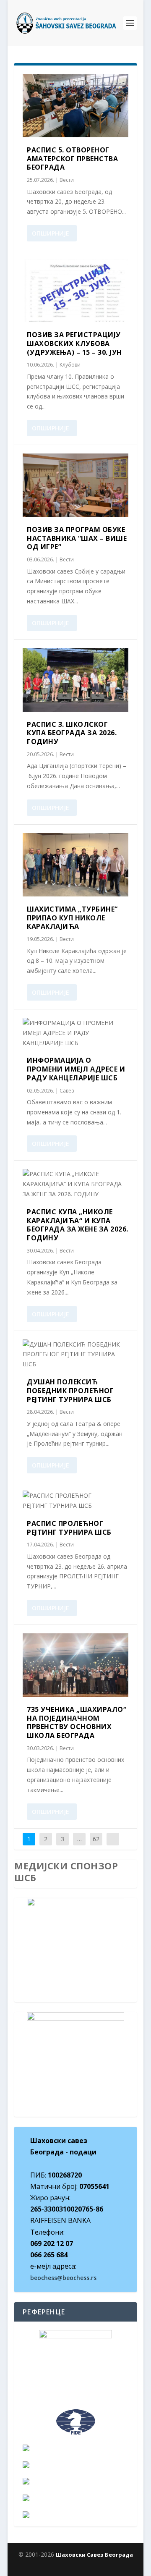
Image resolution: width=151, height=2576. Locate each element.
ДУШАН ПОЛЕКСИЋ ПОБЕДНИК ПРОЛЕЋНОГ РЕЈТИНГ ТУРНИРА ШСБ (70, 1391)
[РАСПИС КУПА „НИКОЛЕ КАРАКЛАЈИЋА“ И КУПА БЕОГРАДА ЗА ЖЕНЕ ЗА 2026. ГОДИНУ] (75, 1184)
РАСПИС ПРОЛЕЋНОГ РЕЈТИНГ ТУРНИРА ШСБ (69, 1528)
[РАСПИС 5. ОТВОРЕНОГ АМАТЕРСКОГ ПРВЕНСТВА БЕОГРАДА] (75, 106)
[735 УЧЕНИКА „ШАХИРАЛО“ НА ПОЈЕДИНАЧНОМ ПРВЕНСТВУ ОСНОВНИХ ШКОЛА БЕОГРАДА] (75, 1665)
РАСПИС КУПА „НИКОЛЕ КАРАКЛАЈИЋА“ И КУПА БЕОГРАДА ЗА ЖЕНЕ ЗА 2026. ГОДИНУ (78, 1225)
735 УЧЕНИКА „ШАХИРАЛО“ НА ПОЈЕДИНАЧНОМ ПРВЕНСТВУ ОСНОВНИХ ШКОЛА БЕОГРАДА (77, 1722)
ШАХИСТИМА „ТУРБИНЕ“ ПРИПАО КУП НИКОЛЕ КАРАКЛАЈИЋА (72, 918)
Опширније (51, 233)
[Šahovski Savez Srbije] (75, 2465)
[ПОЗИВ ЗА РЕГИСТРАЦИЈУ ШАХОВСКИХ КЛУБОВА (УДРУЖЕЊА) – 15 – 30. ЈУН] (75, 290)
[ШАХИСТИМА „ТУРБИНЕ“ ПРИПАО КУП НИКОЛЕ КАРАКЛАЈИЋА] (75, 865)
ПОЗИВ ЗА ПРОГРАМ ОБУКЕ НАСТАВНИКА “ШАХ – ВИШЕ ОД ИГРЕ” (77, 538)
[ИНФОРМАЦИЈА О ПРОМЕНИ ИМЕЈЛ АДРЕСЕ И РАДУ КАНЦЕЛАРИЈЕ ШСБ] (75, 1033)
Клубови (70, 365)
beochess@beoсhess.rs (63, 2278)
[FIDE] (75, 2422)
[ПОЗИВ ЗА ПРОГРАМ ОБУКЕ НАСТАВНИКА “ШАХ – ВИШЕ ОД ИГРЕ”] (75, 485)
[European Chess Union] (75, 2448)
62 (96, 1839)
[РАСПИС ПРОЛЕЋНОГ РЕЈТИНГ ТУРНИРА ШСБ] (75, 1501)
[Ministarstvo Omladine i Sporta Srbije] (75, 2481)
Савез (67, 1091)
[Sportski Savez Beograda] (75, 2515)
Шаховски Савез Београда (94, 2555)
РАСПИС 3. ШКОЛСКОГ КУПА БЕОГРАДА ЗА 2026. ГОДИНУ (72, 733)
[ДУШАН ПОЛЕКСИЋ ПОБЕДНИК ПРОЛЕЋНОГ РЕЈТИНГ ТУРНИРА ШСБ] (75, 1354)
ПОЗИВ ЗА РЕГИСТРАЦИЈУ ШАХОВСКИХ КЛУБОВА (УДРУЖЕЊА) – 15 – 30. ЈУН (74, 343)
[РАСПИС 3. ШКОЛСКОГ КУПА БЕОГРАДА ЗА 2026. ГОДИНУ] (75, 680)
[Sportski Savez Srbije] (75, 2498)
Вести (67, 180)
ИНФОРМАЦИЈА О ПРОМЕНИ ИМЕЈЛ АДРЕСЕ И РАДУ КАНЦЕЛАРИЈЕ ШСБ (76, 1069)
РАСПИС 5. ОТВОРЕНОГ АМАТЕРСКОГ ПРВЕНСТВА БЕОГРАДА (72, 159)
